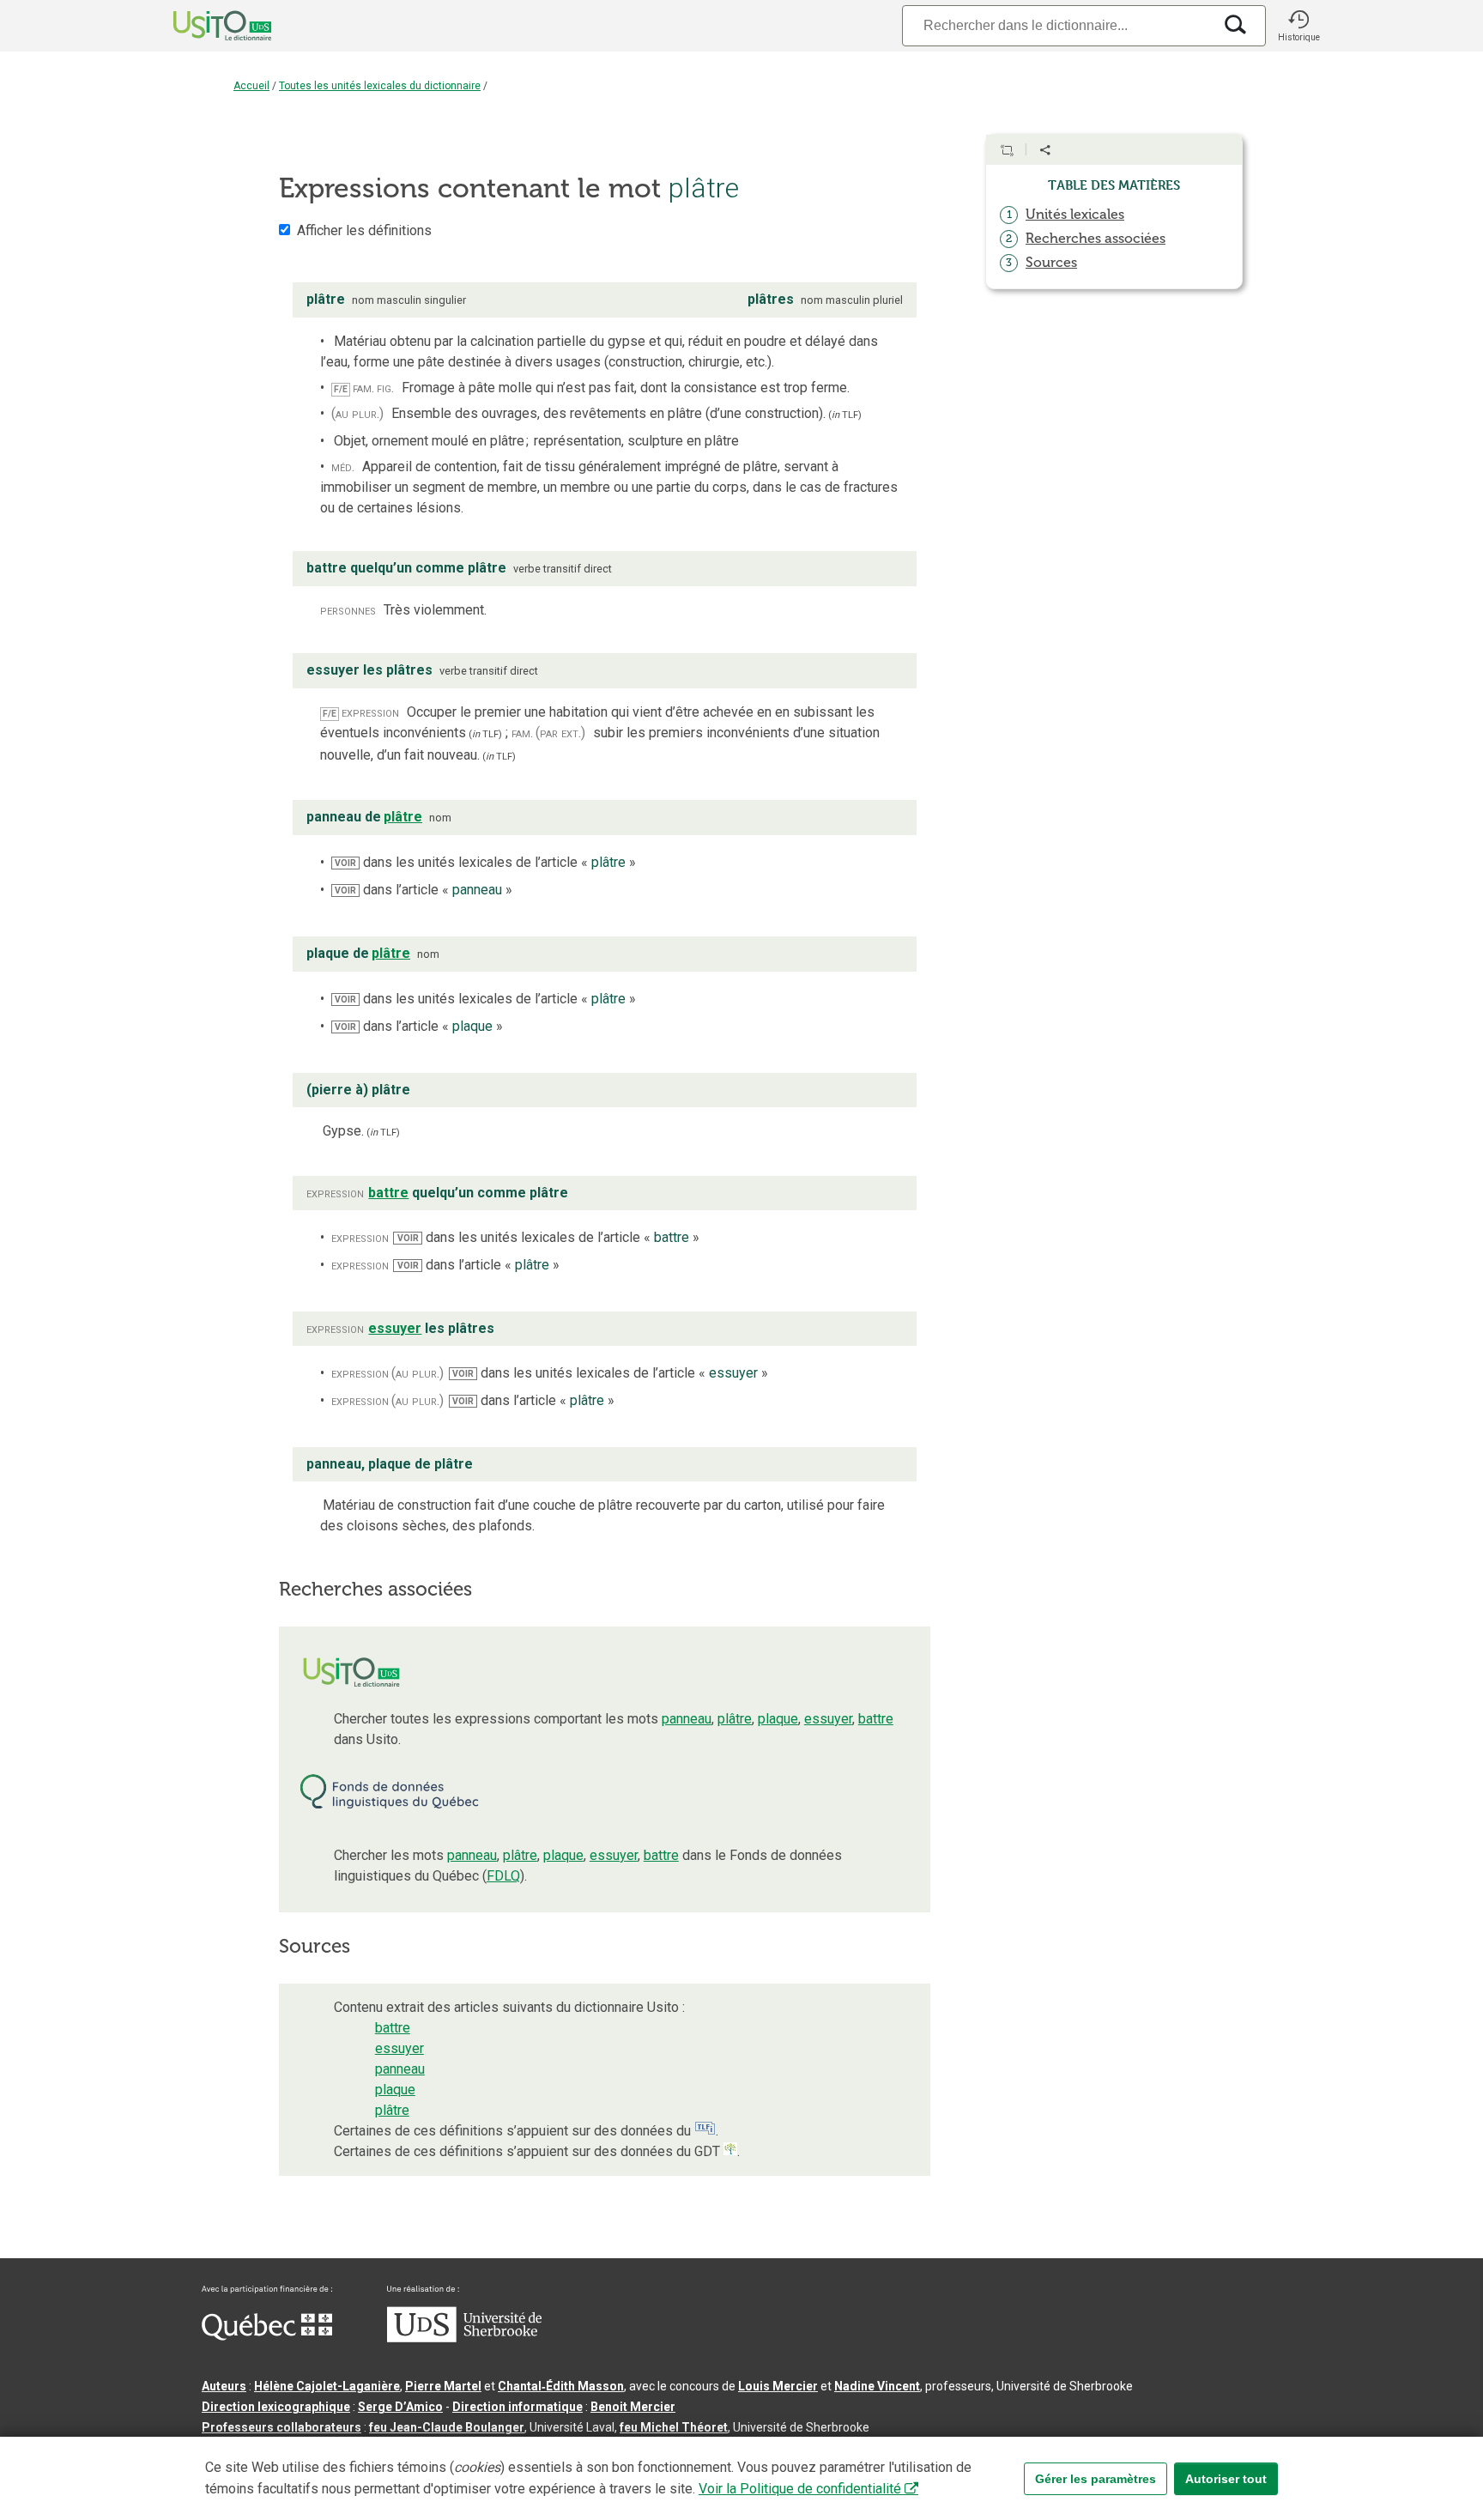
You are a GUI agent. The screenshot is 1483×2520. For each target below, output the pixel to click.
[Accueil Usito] (203, 26)
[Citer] (1007, 150)
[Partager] (1045, 150)
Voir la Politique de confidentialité (800, 2489)
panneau (687, 1719)
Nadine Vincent (877, 2386)
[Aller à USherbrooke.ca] (464, 2338)
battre (876, 1719)
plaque (778, 1719)
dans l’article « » (424, 890)
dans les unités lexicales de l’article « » (485, 862)
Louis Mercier (778, 2386)
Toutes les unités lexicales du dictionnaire (380, 86)
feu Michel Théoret (674, 2427)
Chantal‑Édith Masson (561, 2386)
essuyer (828, 1719)
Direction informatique (518, 2407)
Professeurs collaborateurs (281, 2427)
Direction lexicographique (276, 2407)
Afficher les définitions (364, 230)
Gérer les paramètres (1096, 2479)
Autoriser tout (1226, 2479)
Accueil (251, 86)
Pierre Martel (443, 2386)
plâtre (735, 1719)
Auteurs (224, 2386)
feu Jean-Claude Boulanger (447, 2427)
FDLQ (503, 1876)
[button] (1298, 26)
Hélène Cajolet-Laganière (327, 2386)
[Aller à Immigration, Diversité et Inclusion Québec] (267, 2336)
